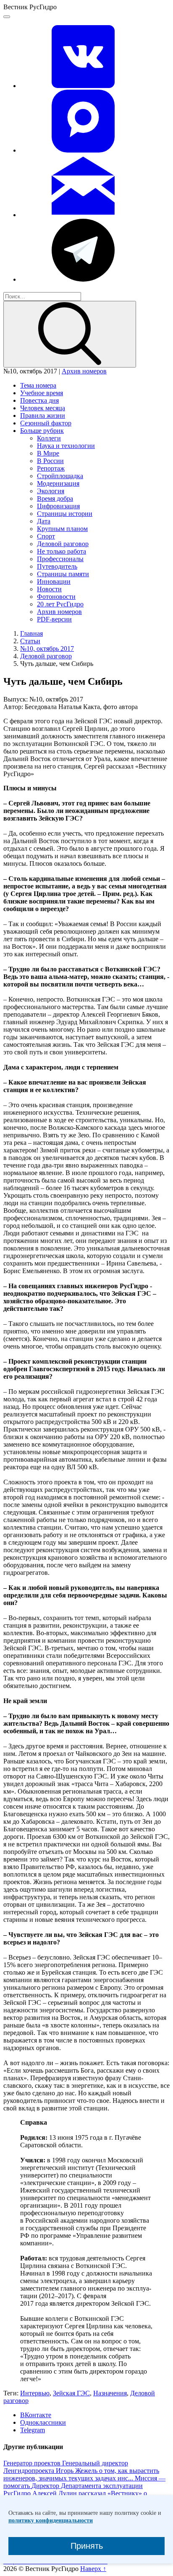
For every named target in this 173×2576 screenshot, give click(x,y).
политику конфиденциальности (51, 2520)
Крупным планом (62, 529)
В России (50, 461)
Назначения (110, 2393)
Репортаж (51, 468)
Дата (44, 521)
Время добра (55, 498)
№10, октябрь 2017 (47, 649)
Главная (31, 633)
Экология (51, 491)
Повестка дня (39, 400)
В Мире (48, 453)
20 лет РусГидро (60, 604)
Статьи (30, 641)
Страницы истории (65, 514)
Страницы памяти (63, 574)
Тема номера (38, 385)
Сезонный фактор (46, 423)
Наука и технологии (66, 446)
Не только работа (62, 551)
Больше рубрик (42, 431)
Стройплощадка (60, 476)
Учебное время (42, 393)
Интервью (35, 2393)
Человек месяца (43, 408)
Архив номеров (84, 371)
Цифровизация (58, 506)
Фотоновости (56, 597)
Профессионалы (60, 559)
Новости (49, 589)
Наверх (93, 2569)
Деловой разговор (63, 544)
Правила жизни (43, 416)
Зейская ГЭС (71, 2393)
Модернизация (58, 483)
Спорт (46, 536)
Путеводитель (57, 566)
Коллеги (49, 438)
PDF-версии (54, 619)
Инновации (54, 581)
